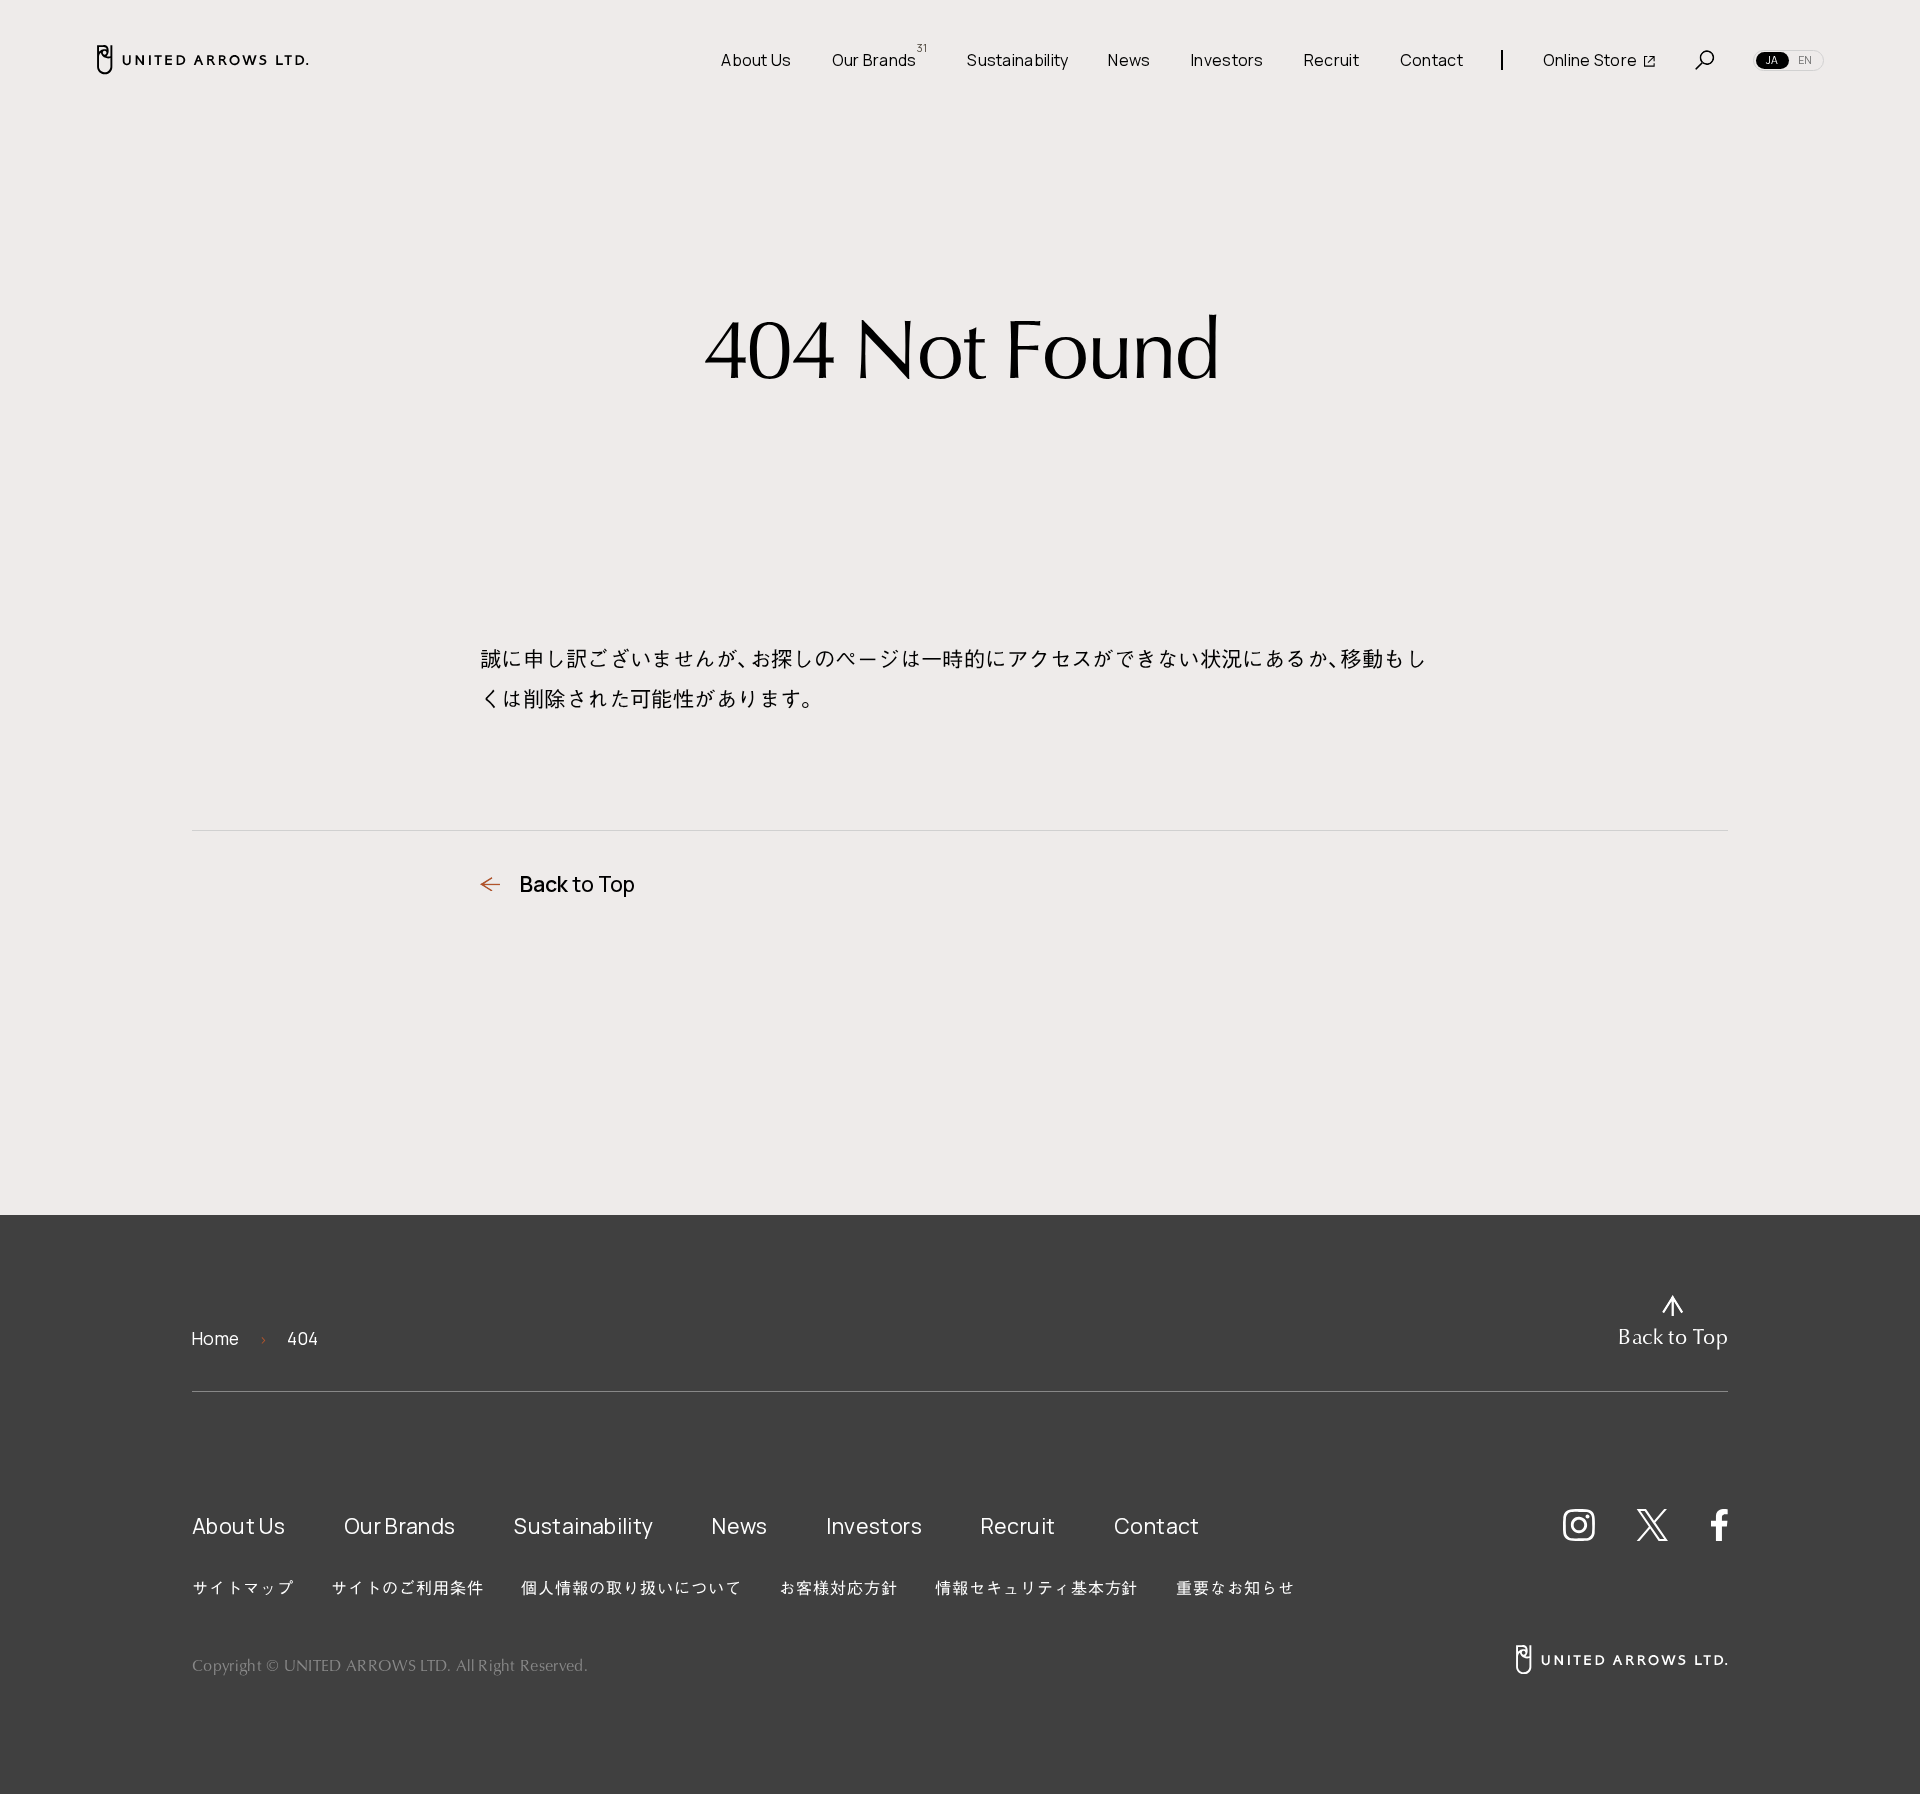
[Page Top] (1673, 1322)
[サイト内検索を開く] (1705, 60)
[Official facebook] (1718, 1525)
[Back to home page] (202, 59)
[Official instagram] (1579, 1525)
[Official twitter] (1652, 1525)
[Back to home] (1621, 1659)
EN (1805, 60)
